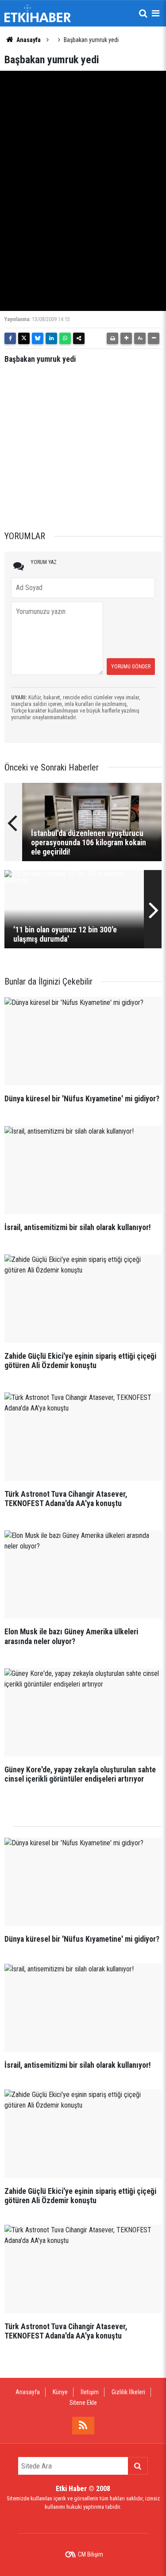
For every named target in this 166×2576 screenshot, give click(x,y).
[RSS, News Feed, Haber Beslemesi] (83, 2426)
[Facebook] (10, 338)
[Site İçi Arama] (143, 13)
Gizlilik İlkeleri (128, 2392)
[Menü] (155, 13)
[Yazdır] (112, 338)
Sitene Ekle (83, 2403)
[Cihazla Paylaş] (79, 338)
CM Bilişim (91, 2554)
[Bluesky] (38, 338)
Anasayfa (28, 40)
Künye (60, 2392)
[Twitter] (24, 338)
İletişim (90, 2392)
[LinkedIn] (51, 338)
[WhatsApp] (65, 338)
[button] (126, 338)
